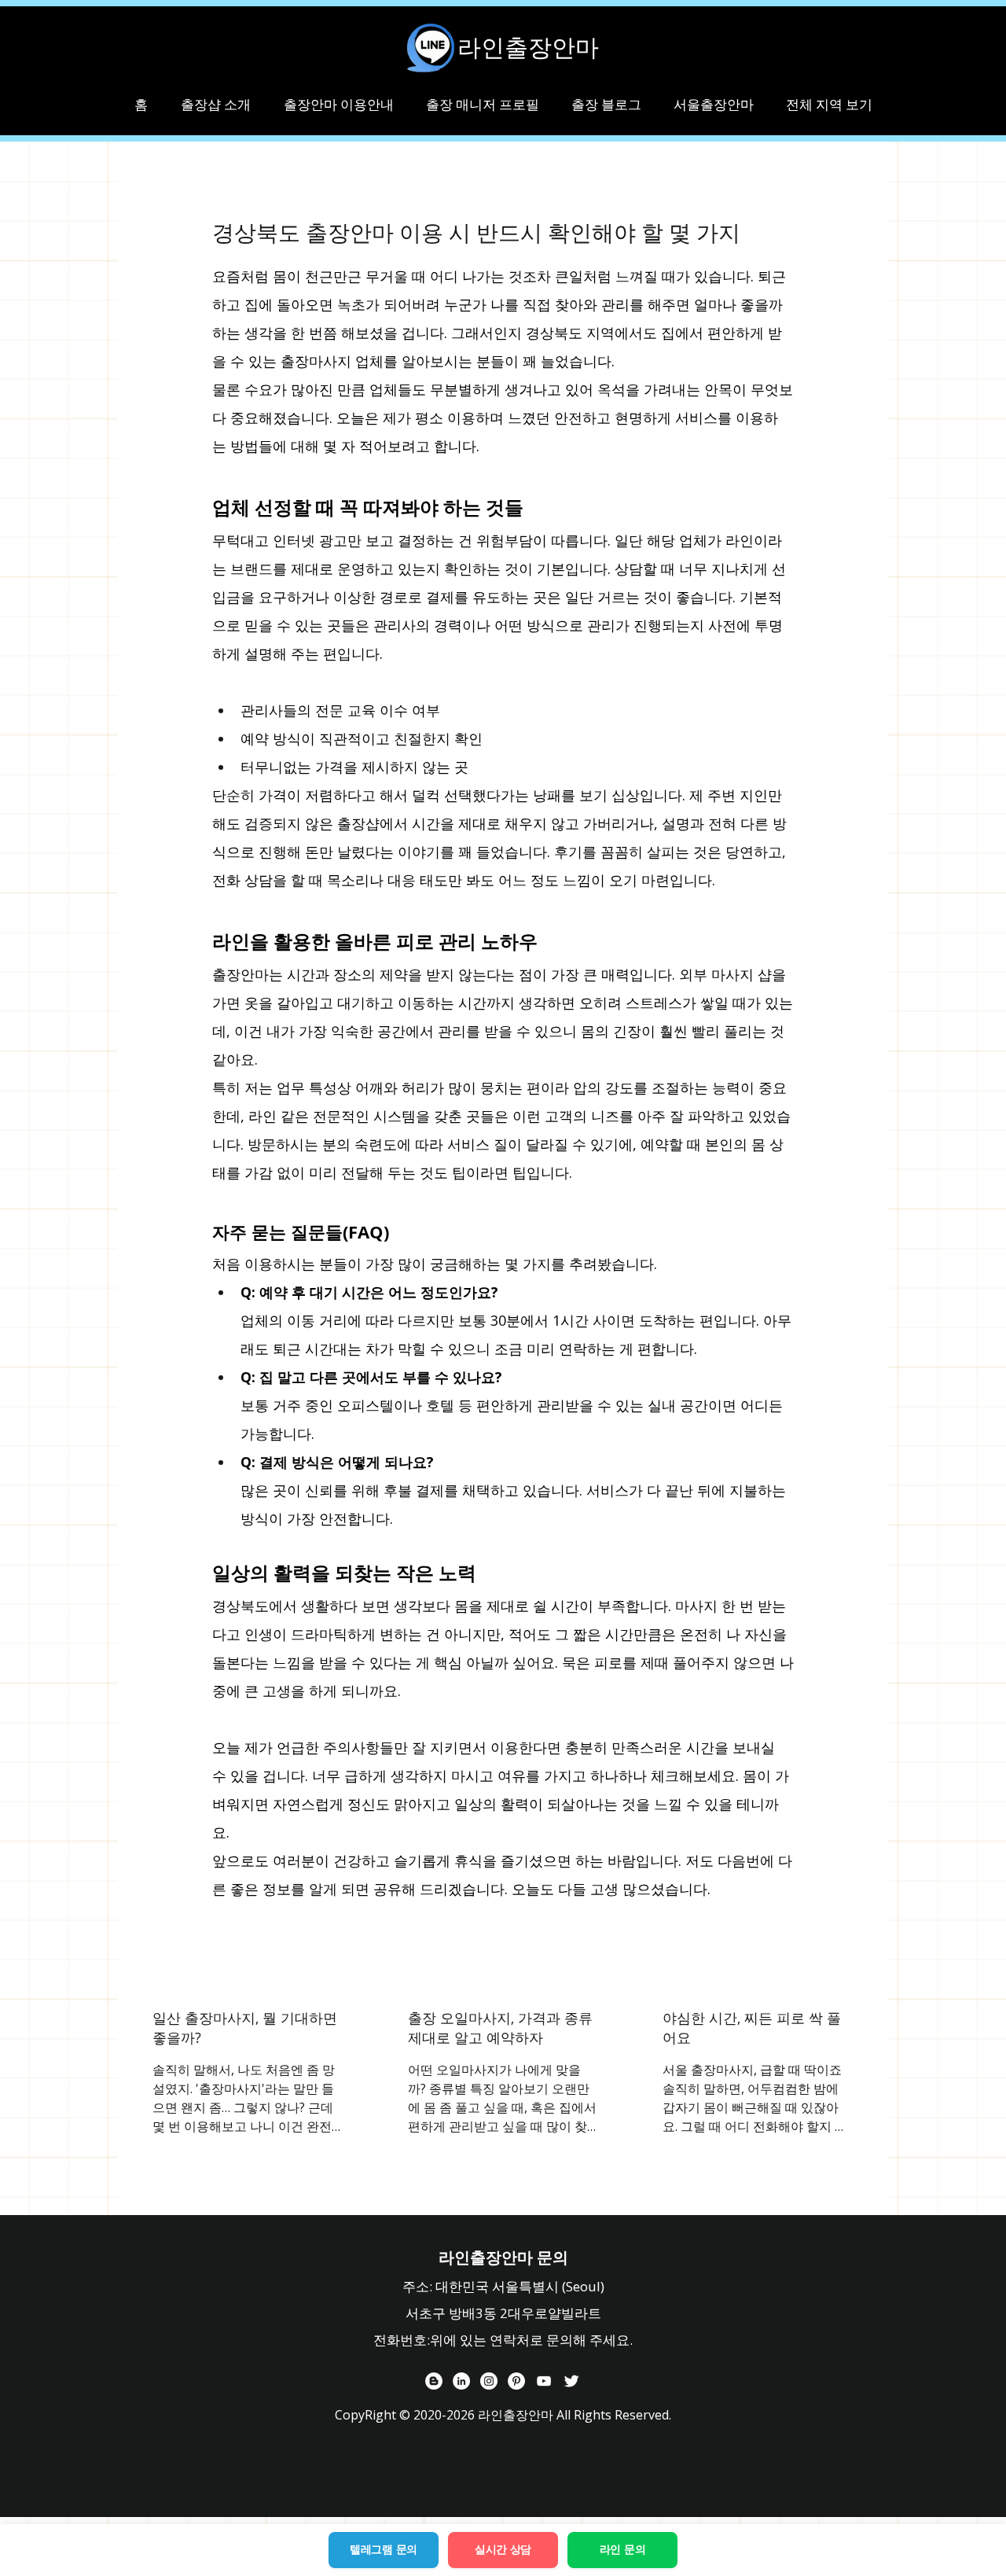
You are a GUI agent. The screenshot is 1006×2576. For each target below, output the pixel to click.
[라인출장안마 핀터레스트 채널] (516, 2381)
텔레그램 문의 (384, 2549)
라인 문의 (623, 2549)
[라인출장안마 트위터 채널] (571, 2381)
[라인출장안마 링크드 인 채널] (461, 2381)
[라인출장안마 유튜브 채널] (544, 2381)
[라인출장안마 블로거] (434, 2381)
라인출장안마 (528, 47)
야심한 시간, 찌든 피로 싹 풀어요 (752, 2028)
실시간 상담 (503, 2549)
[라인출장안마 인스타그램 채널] (489, 2381)
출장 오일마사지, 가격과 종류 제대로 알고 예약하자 (500, 2028)
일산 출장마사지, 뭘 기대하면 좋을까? (245, 2028)
